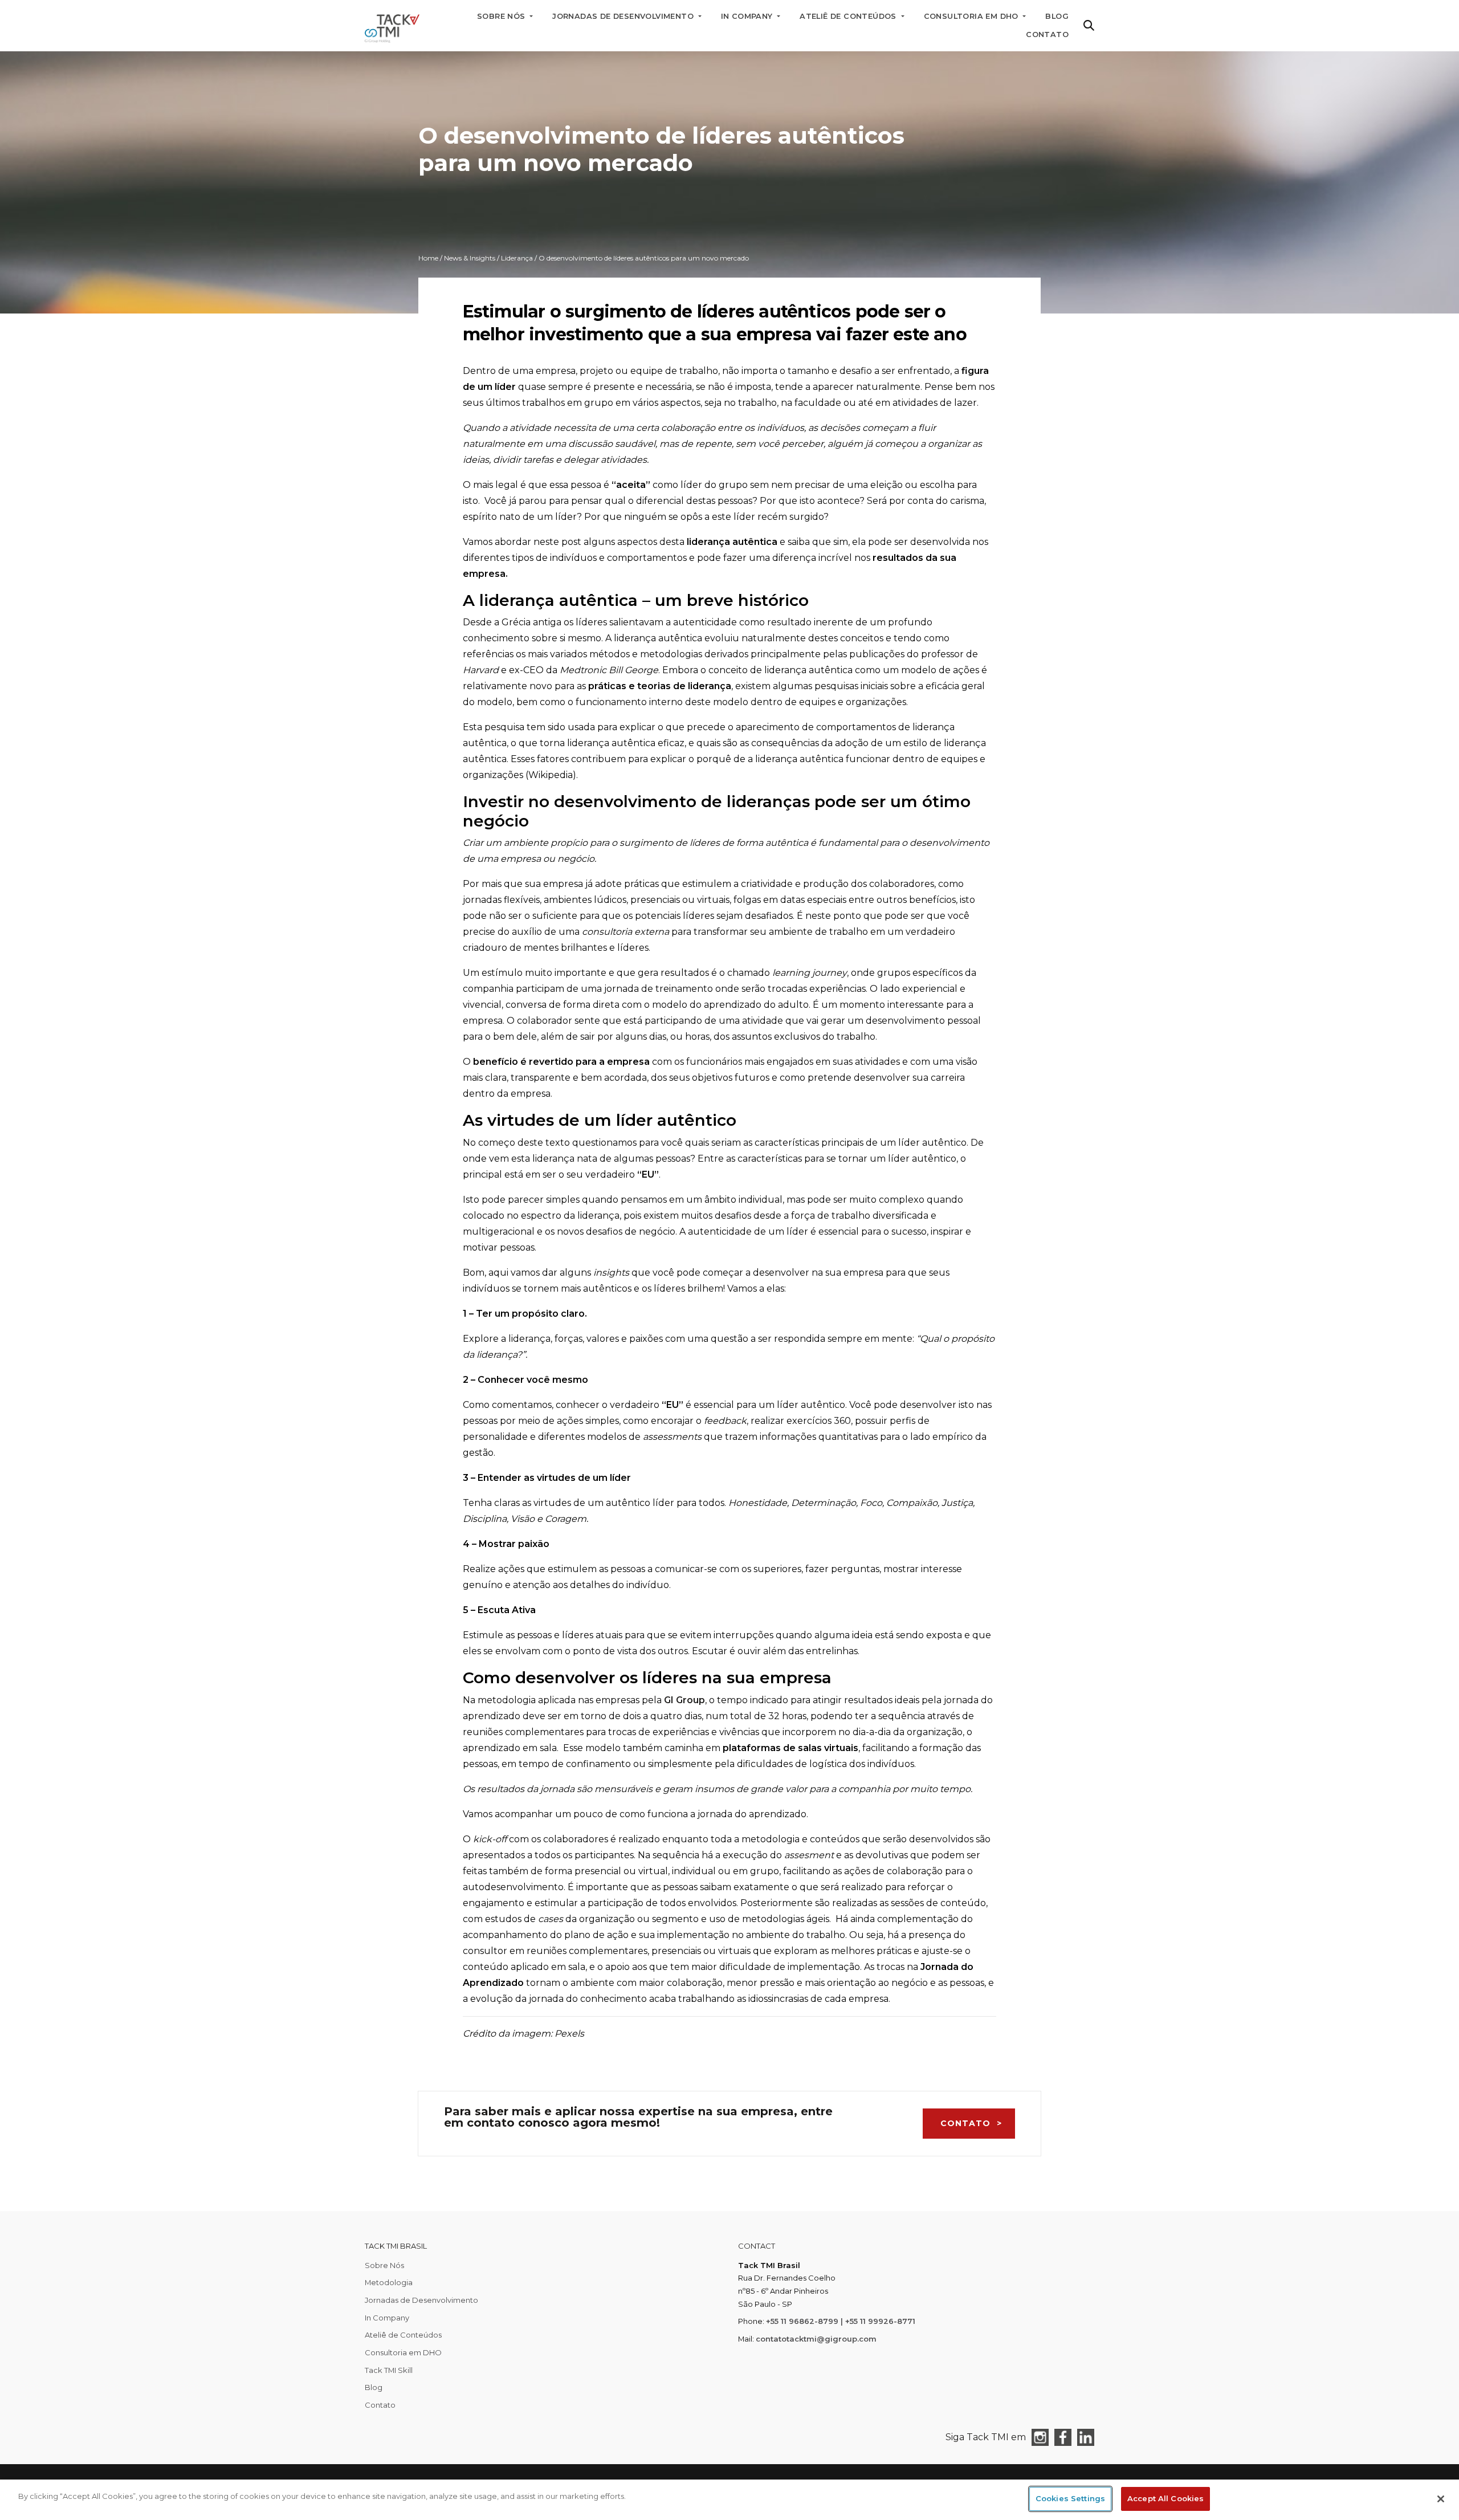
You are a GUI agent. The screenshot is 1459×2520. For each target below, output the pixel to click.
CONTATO (965, 2123)
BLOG (1057, 16)
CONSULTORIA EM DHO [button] (973, 16)
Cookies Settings (1070, 2498)
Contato (1047, 34)
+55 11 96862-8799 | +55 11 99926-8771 (841, 2321)
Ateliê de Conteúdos (403, 2335)
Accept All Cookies (1165, 2498)
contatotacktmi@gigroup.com (816, 2339)
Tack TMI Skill (389, 2370)
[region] (729, 2500)
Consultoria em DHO (403, 2352)
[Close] (1441, 2499)
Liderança (517, 258)
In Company (387, 2318)
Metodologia (389, 2282)
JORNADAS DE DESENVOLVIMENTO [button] (624, 16)
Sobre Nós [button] (502, 16)
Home (428, 258)
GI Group (684, 1700)
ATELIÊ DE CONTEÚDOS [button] (849, 16)
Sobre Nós (384, 2265)
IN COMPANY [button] (748, 16)
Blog (374, 2387)
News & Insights (470, 258)
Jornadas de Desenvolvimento (421, 2300)
